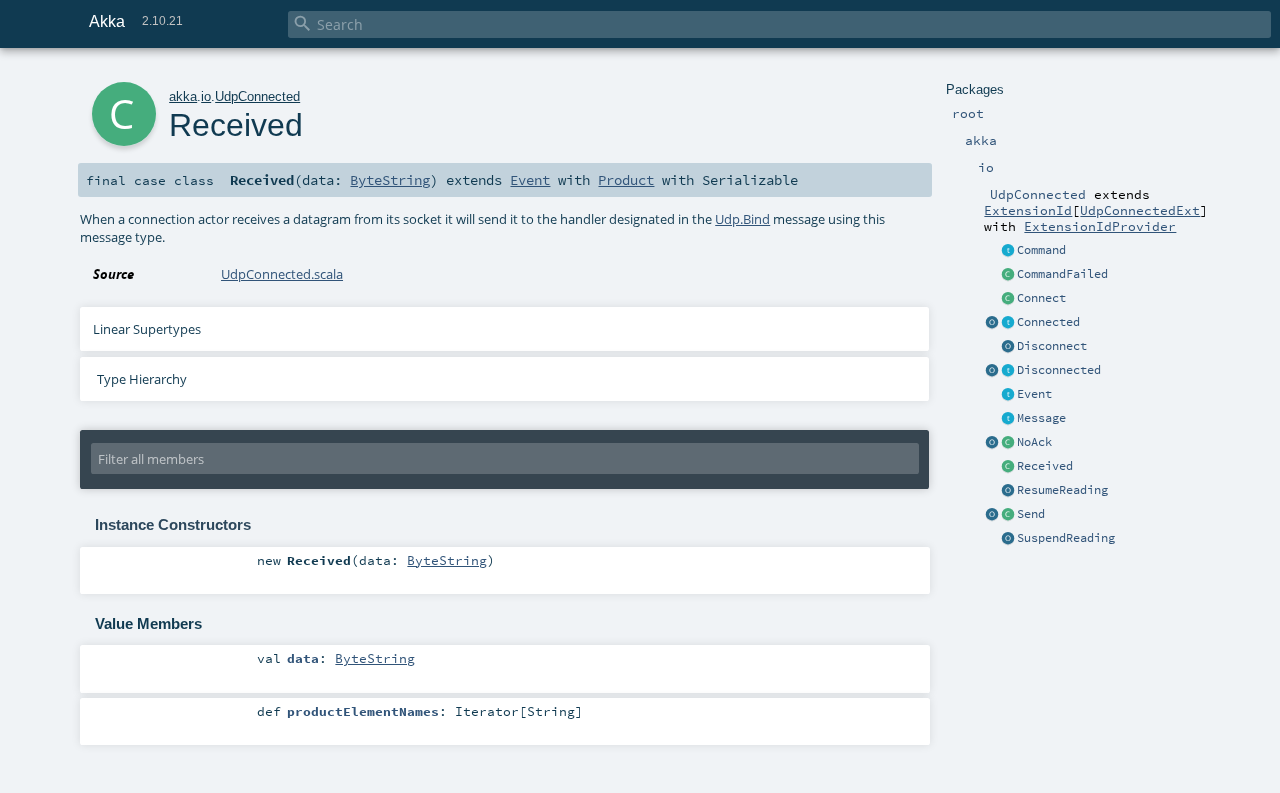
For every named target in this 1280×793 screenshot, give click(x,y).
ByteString (390, 180)
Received (1045, 466)
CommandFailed (1062, 274)
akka (183, 96)
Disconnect (1052, 346)
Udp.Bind (742, 219)
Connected (1048, 322)
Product (626, 180)
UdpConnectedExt (1140, 210)
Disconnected (1059, 370)
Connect (1041, 298)
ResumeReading (1062, 490)
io (206, 96)
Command (1041, 250)
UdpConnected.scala (282, 274)
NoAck (1034, 442)
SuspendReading (1066, 538)
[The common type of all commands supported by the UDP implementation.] (1008, 251)
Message (1041, 418)
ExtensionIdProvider (1100, 226)
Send (1031, 514)
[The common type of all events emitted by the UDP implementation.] (1008, 395)
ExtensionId (1028, 210)
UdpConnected (257, 96)
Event (1034, 394)
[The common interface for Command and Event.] (1008, 419)
